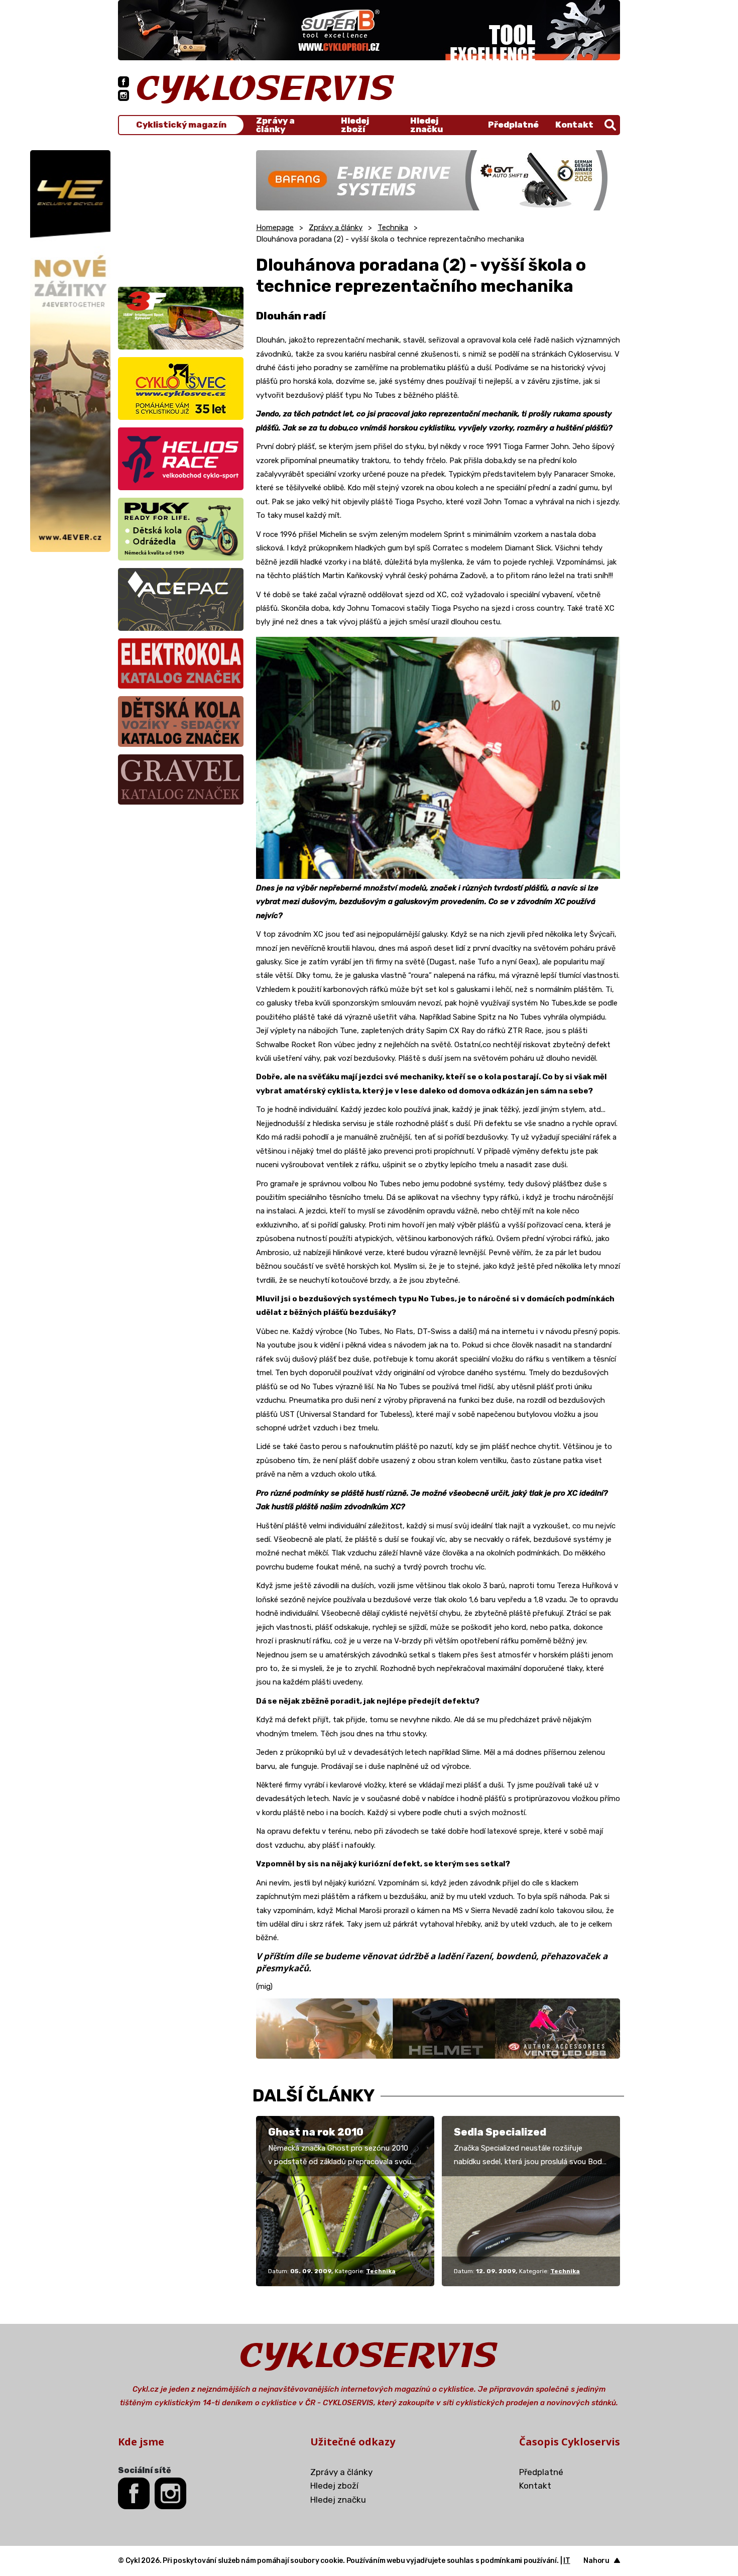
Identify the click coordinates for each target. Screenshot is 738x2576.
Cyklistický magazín (181, 125)
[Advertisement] (181, 213)
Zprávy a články (275, 125)
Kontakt (574, 125)
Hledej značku (426, 125)
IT (567, 2561)
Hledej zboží (355, 125)
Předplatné (513, 125)
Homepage (275, 228)
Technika (393, 228)
